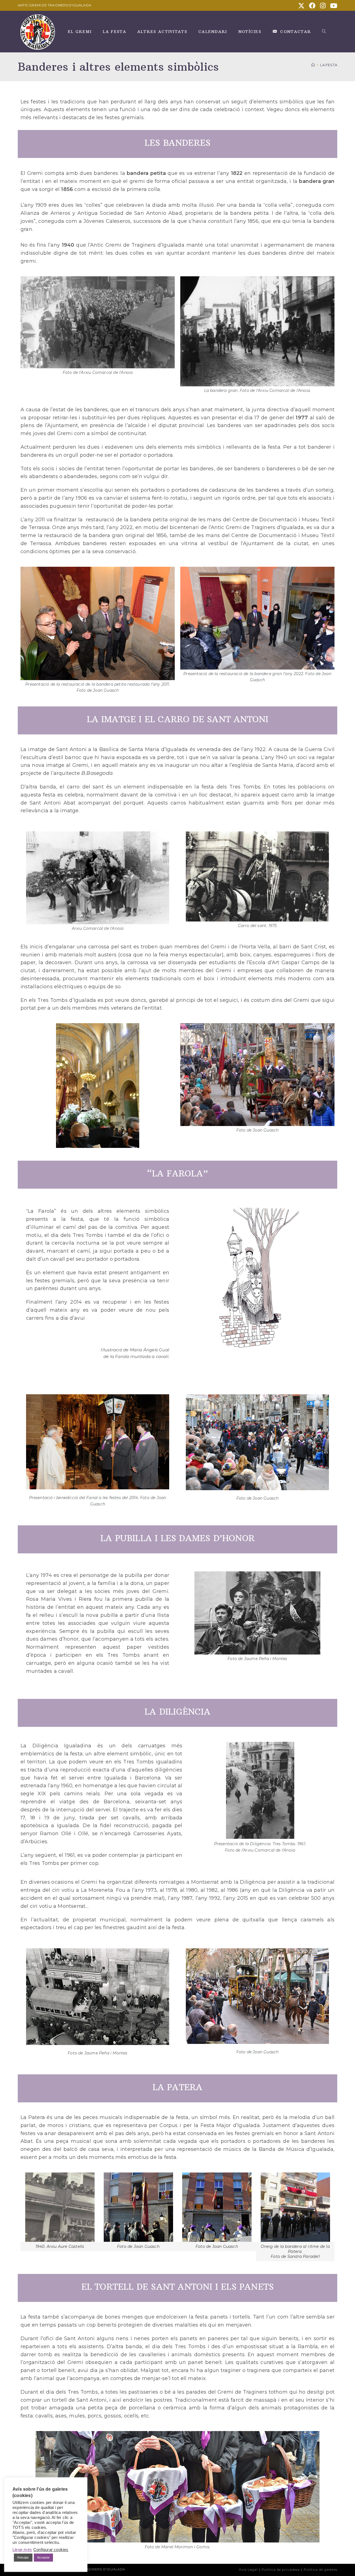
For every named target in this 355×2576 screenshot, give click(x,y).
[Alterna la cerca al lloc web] (324, 32)
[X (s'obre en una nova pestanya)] (301, 6)
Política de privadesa (281, 2569)
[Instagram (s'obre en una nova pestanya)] (323, 6)
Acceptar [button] (44, 2557)
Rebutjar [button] (23, 2557)
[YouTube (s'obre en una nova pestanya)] (333, 6)
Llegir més (22, 2550)
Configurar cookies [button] (51, 2550)
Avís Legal (248, 2569)
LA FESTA (329, 65)
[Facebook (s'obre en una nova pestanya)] (312, 6)
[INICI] (313, 65)
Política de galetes (320, 2569)
